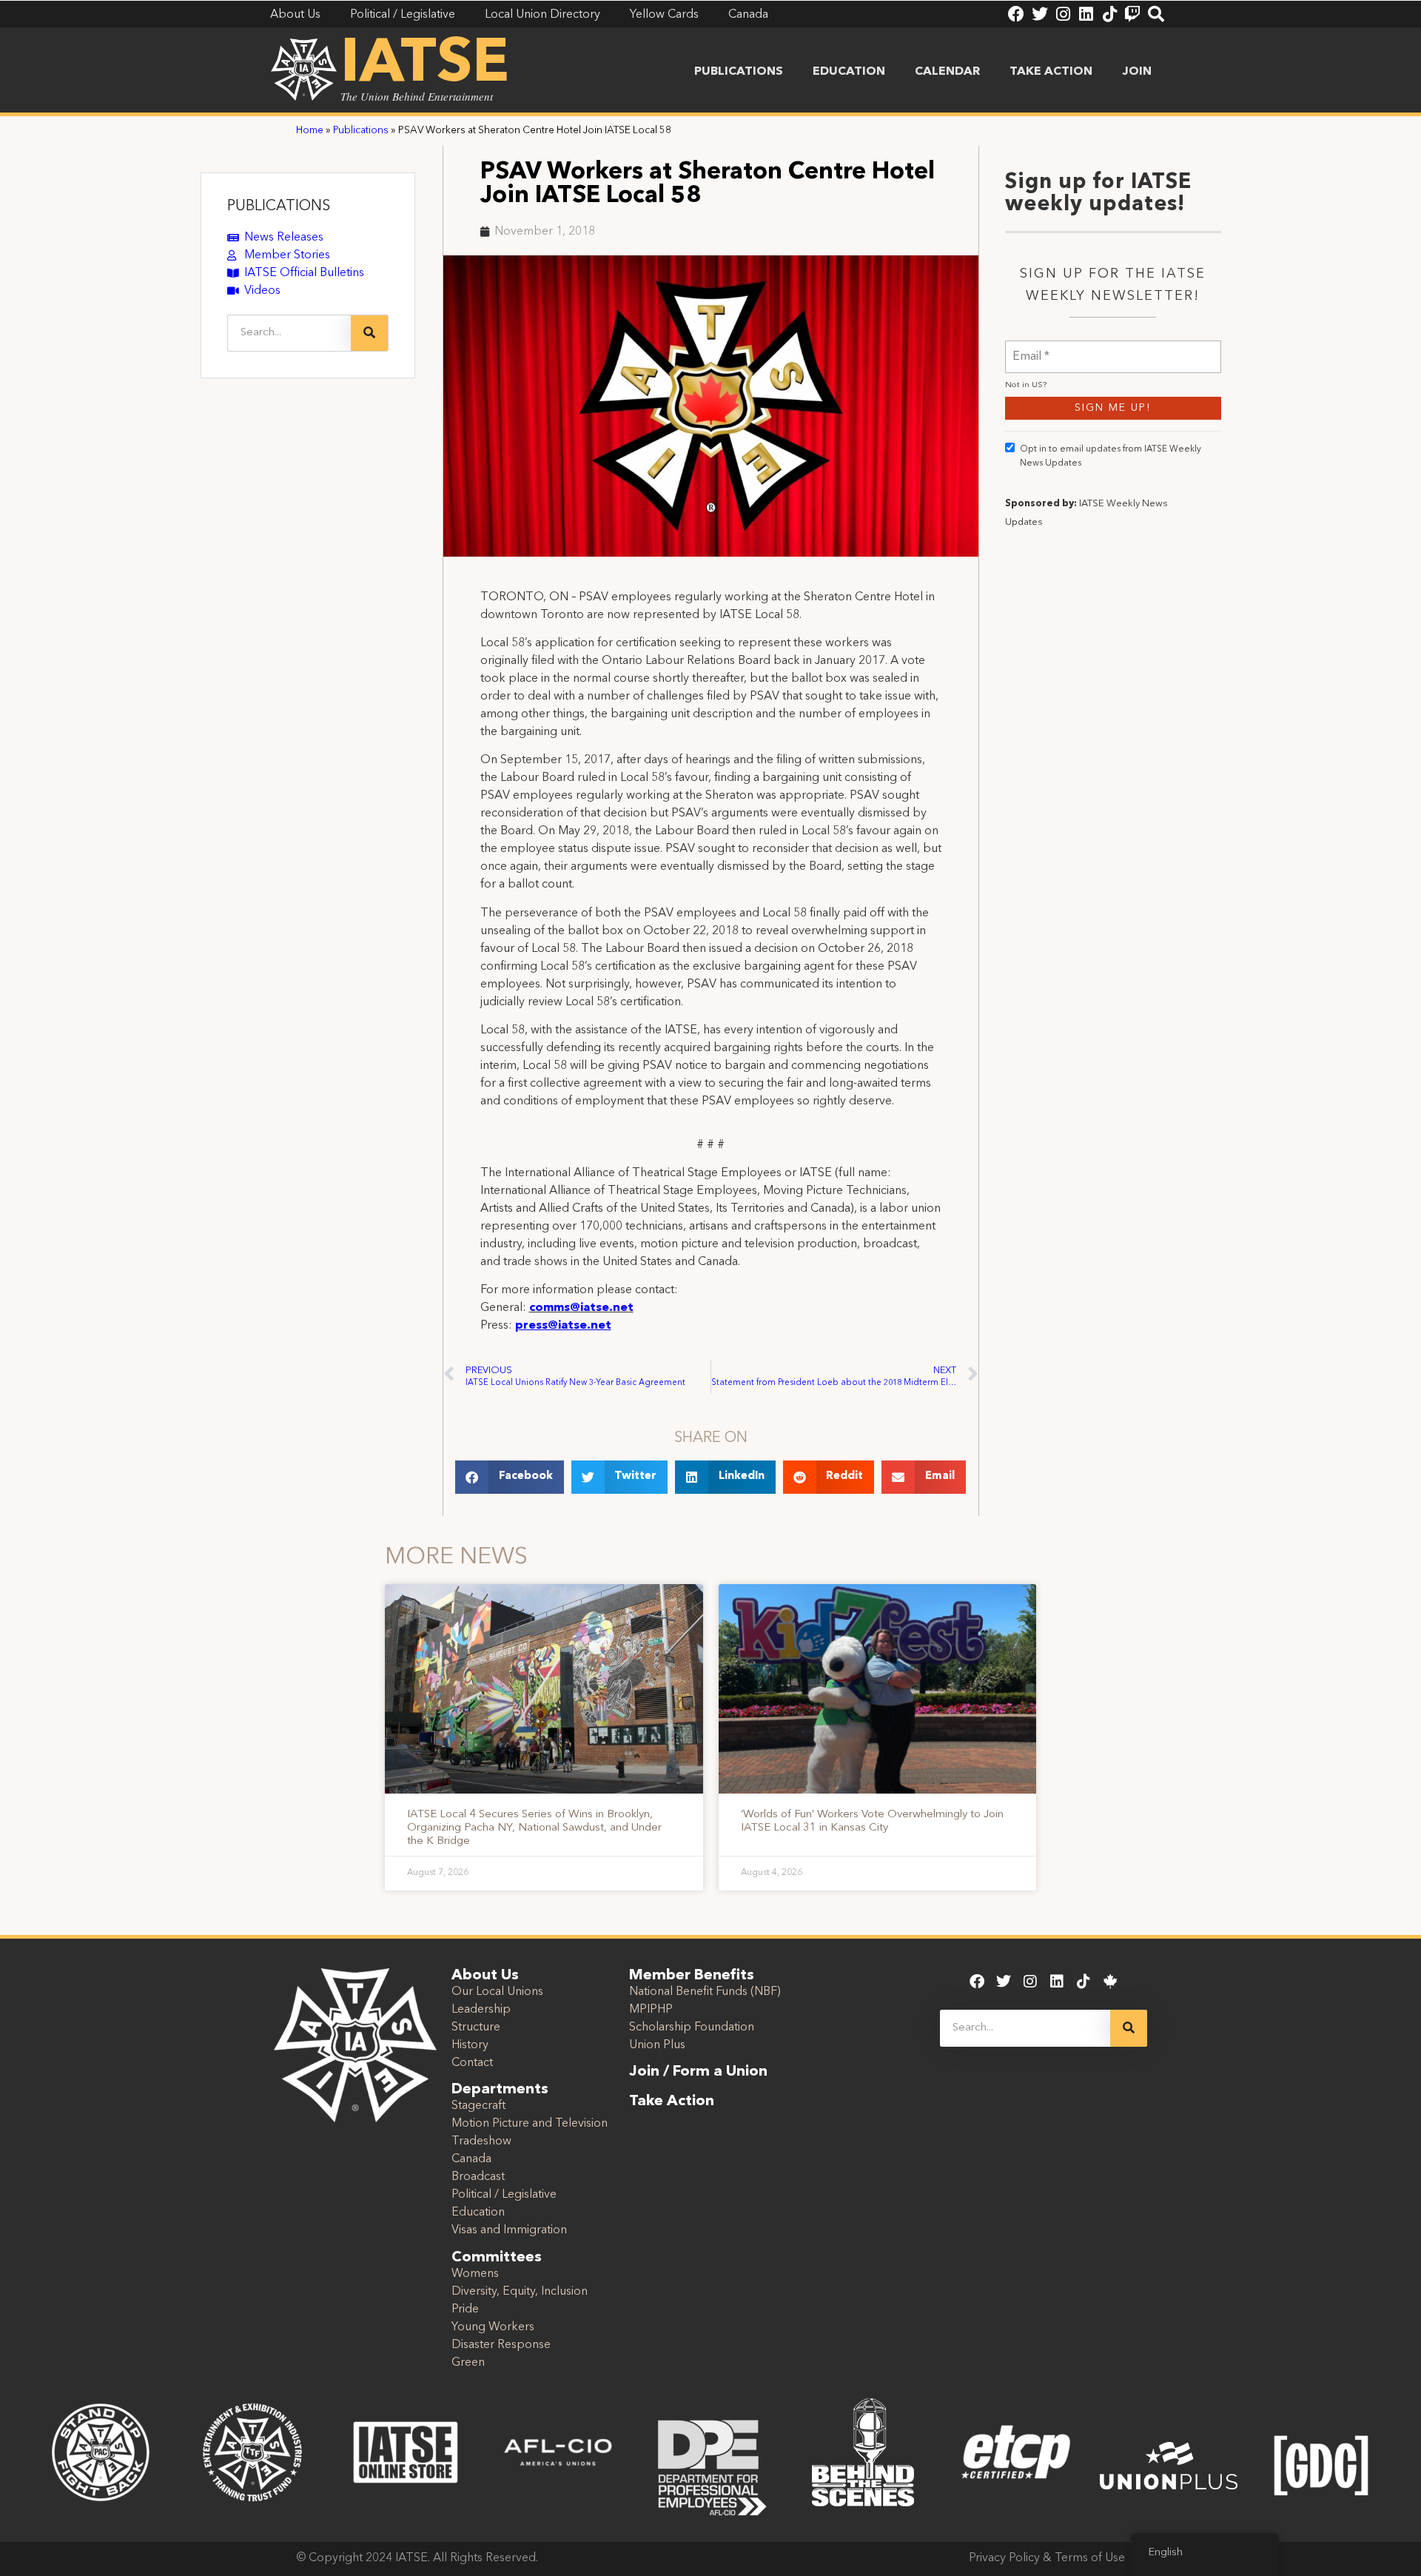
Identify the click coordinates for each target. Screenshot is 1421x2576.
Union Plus (657, 2045)
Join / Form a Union (698, 2072)
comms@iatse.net (581, 1308)
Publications (739, 72)
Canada (471, 2159)
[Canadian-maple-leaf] (1110, 1982)
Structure (476, 2027)
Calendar (947, 72)
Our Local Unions (497, 1992)
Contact (472, 2063)
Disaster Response (501, 2345)
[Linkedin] (1086, 14)
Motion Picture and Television (530, 2124)
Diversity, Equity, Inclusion (520, 2292)
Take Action (1051, 72)
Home (310, 131)
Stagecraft (478, 2106)
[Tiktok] (1109, 14)
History (470, 2045)
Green (468, 2363)
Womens (475, 2274)
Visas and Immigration (509, 2230)
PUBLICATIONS (279, 207)
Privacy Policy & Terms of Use (1047, 2558)
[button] (510, 1477)
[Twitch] (1132, 14)
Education (849, 72)
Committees (497, 2258)
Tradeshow (481, 2141)
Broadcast (478, 2177)
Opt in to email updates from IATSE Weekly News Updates (1111, 456)
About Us (485, 1976)
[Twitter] (1040, 14)
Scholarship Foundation (692, 2027)
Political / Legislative (504, 2195)
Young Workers (493, 2327)
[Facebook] (1016, 14)
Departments (500, 2090)
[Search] (1156, 14)
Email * (1031, 348)
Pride (465, 2310)
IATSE (425, 65)
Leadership (481, 2010)
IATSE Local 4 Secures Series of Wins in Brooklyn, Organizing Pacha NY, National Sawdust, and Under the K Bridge (534, 1828)
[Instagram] (1063, 14)
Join (1137, 72)
